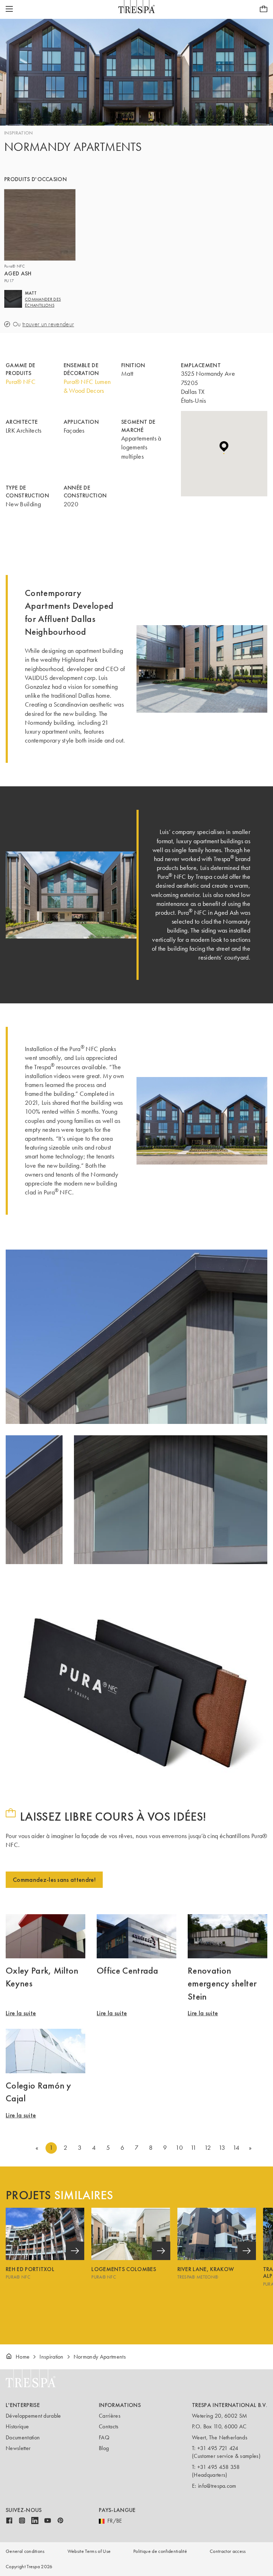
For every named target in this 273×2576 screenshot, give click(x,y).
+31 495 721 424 (218, 2448)
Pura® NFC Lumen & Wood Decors (87, 386)
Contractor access (228, 2551)
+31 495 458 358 (219, 2467)
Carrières (110, 2416)
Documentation (23, 2437)
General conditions (25, 2551)
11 (194, 2148)
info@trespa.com (217, 2486)
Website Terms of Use (89, 2551)
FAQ (104, 2437)
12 (208, 2148)
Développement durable (33, 2416)
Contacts (109, 2426)
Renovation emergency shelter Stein (222, 1983)
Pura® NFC (21, 382)
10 (179, 2148)
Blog (104, 2448)
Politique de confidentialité (160, 2551)
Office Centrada (128, 1970)
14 (236, 2148)
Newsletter (18, 2448)
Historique (17, 2426)
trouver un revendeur (48, 324)
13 (222, 2148)
